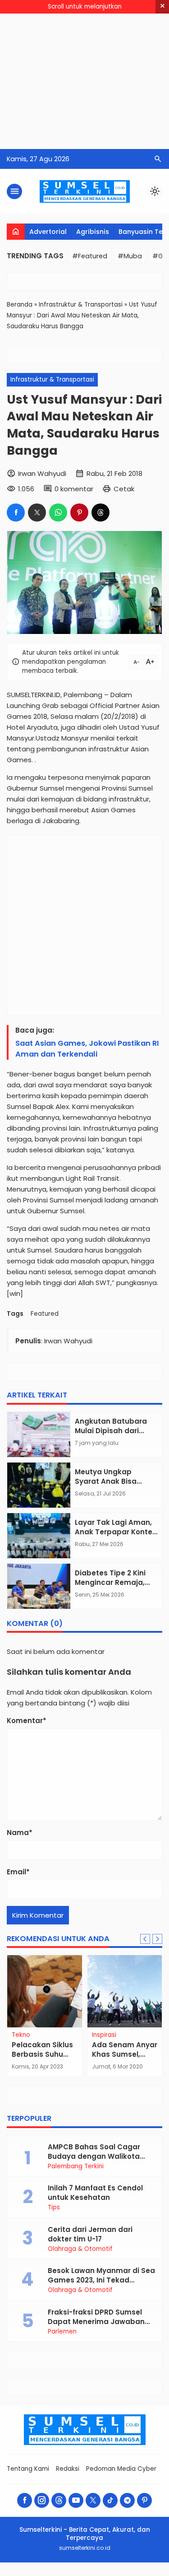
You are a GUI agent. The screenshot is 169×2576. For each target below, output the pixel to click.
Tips (54, 2208)
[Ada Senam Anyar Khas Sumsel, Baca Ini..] (125, 1991)
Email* (18, 1872)
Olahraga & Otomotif (80, 2249)
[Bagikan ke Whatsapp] (58, 512)
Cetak (124, 489)
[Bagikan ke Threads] (100, 512)
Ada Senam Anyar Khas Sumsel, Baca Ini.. (125, 2054)
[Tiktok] (110, 2500)
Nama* (20, 1833)
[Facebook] (25, 2500)
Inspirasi (104, 2035)
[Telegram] (127, 2500)
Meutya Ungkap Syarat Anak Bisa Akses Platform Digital (115, 1481)
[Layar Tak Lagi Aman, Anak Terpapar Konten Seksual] (39, 1536)
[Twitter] (93, 2500)
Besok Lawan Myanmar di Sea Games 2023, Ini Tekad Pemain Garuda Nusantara (101, 2280)
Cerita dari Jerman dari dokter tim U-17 (90, 2234)
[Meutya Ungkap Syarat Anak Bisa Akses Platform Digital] (39, 1485)
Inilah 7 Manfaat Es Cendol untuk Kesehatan (95, 2193)
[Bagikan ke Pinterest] (79, 512)
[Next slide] (157, 1939)
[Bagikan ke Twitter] (37, 512)
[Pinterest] (144, 2500)
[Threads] (59, 2500)
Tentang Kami (28, 2469)
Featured (45, 1314)
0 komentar (74, 489)
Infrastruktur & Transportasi (52, 380)
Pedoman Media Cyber (121, 2469)
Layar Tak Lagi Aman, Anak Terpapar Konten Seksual (116, 1532)
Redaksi (68, 2469)
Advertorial (48, 232)
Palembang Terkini (76, 2166)
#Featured (90, 256)
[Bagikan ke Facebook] (16, 512)
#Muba (130, 256)
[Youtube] (76, 2500)
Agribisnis (93, 232)
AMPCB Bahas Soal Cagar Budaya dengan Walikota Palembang (94, 2156)
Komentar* (27, 1721)
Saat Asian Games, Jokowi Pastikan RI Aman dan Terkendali (87, 1049)
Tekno (21, 2035)
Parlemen (62, 2332)
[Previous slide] (145, 1939)
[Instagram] (42, 2500)
